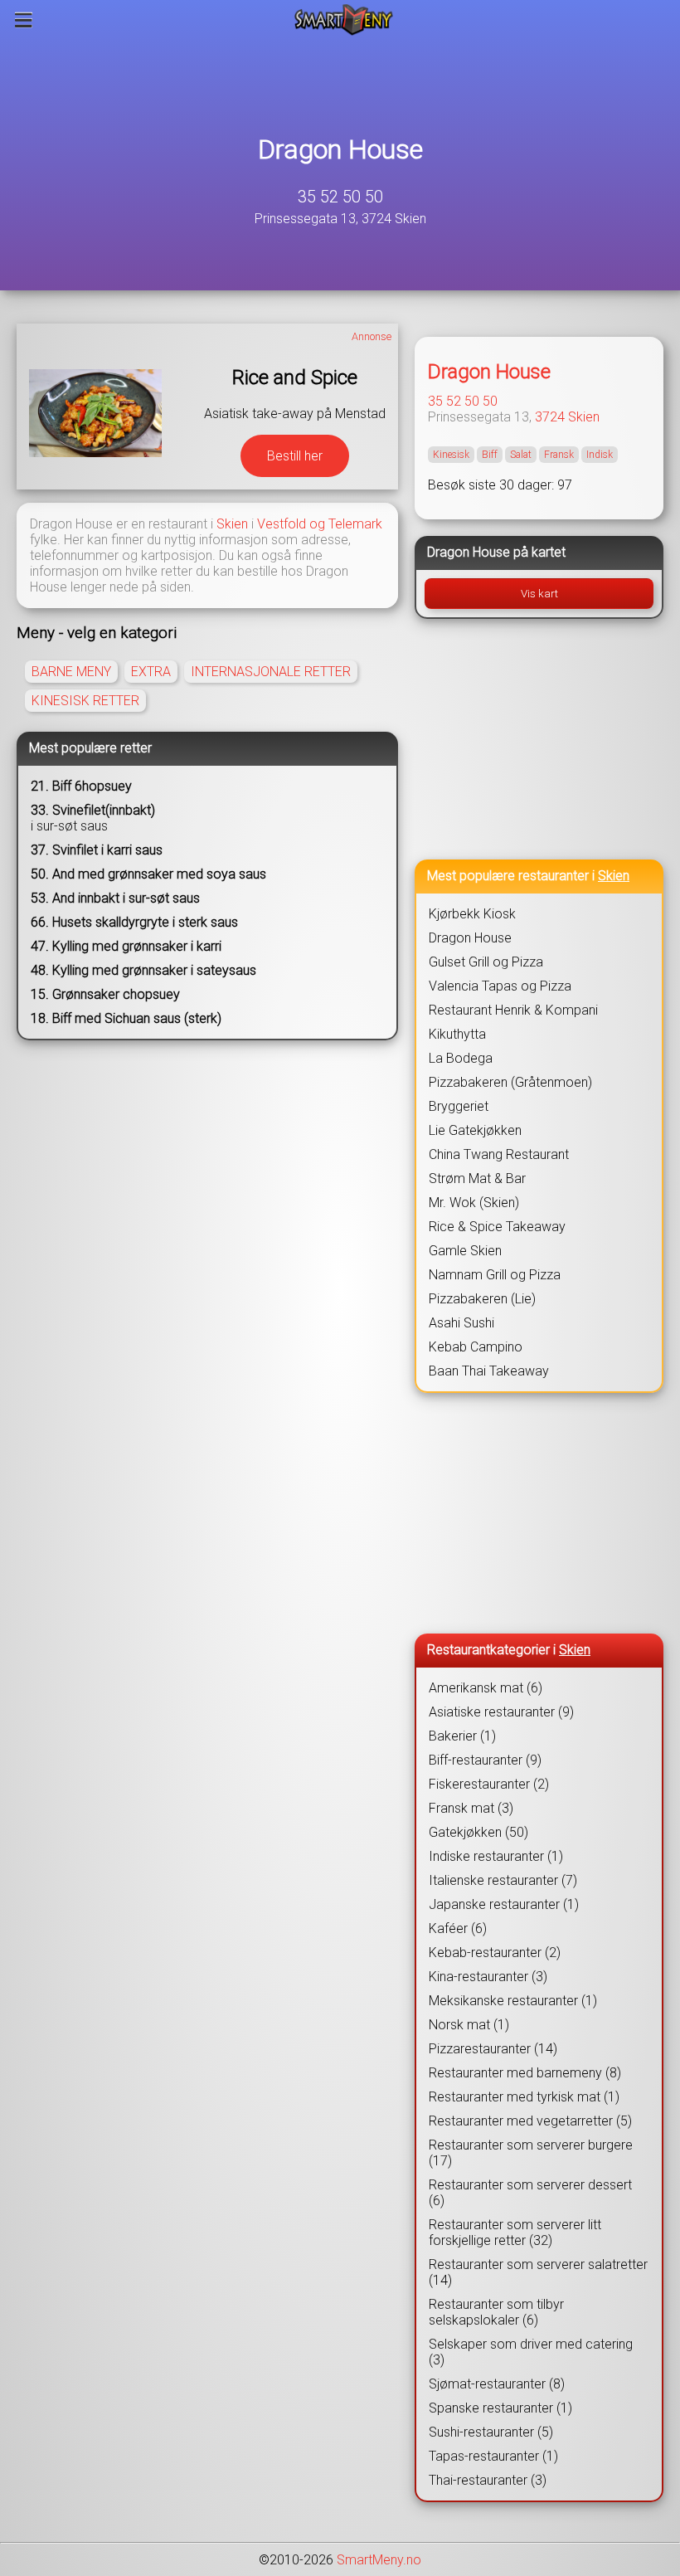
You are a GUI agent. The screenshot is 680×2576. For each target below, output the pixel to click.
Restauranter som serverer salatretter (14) (538, 2272)
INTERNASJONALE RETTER (271, 672)
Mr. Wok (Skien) (474, 1203)
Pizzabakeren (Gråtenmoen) (510, 1082)
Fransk (559, 455)
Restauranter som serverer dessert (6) (530, 2193)
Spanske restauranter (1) (500, 2408)
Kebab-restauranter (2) (495, 1953)
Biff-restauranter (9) (485, 1760)
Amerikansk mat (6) (486, 1688)
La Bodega (461, 1058)
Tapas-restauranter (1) (493, 2456)
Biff (490, 455)
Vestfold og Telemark (320, 524)
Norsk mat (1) (469, 2025)
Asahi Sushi (461, 1323)
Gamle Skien (465, 1251)
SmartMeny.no (379, 2560)
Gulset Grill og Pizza (486, 962)
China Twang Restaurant (499, 1154)
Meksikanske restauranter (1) (513, 2001)
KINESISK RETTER (85, 701)
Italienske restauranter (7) (503, 1880)
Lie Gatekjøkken (475, 1130)
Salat (521, 455)
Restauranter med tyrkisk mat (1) (524, 2097)
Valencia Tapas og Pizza (500, 986)
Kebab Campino (476, 1347)
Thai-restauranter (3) (488, 2480)
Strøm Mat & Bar (477, 1178)
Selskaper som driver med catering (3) (531, 2352)
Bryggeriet (459, 1106)
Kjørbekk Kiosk (472, 914)
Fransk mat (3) (471, 1808)
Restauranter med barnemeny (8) (525, 2073)
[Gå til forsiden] (344, 20)
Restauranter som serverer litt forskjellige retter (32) (515, 2233)
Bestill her (295, 456)
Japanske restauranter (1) (504, 1904)
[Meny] (24, 20)
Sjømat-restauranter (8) (497, 2384)
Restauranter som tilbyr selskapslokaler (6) (496, 2312)
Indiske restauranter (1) (496, 1856)
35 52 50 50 (340, 197)
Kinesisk (451, 455)
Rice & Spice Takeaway (497, 1227)
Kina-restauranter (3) (488, 1977)
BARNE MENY (71, 672)
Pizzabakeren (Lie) (482, 1299)
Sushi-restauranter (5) (491, 2432)
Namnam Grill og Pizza (495, 1275)
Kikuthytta (457, 1034)
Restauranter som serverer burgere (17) (531, 2153)
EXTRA (151, 672)
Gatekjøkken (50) (478, 1832)
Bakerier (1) (462, 1736)
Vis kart (539, 594)
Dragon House (340, 149)
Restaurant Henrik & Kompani (513, 1010)
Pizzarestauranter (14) (493, 2049)
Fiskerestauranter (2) (489, 1784)
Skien (232, 524)
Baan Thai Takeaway (489, 1371)
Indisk (600, 455)
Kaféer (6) (458, 1928)
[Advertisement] (539, 739)
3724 (550, 417)
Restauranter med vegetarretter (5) (530, 2121)
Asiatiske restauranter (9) (501, 1712)
